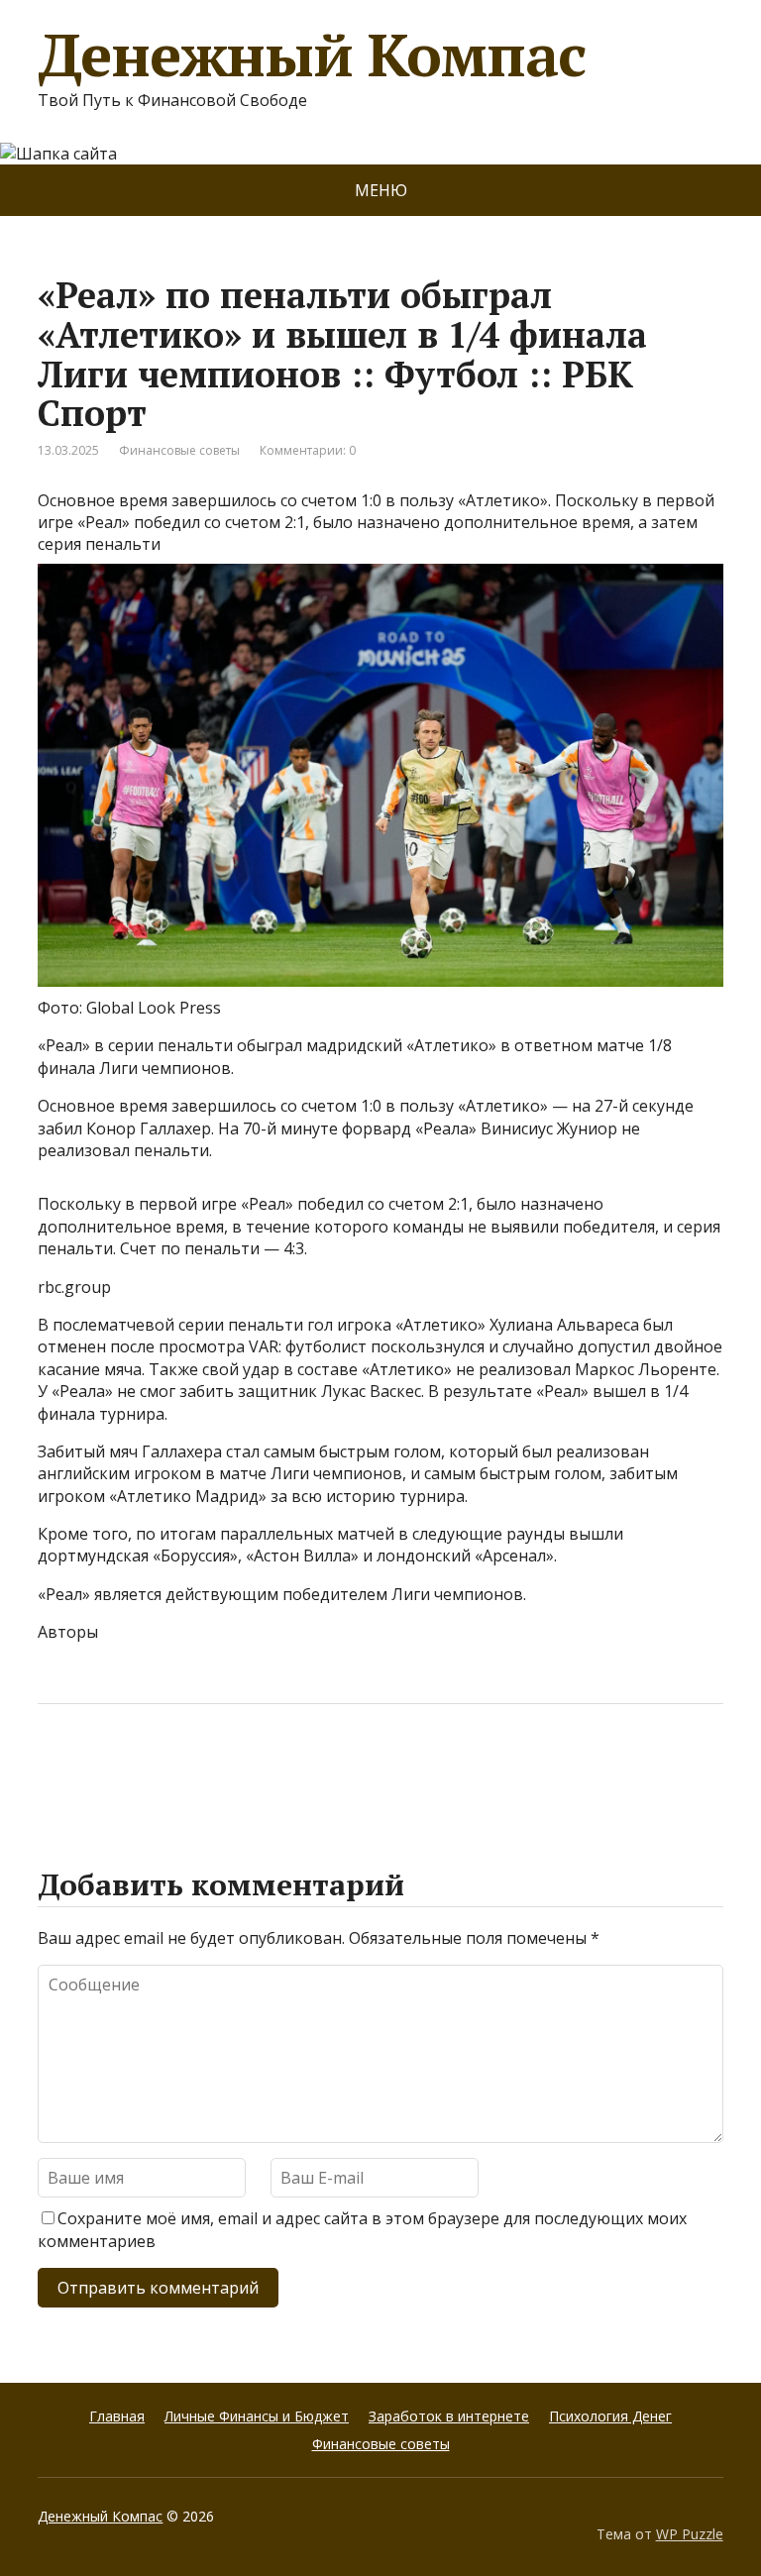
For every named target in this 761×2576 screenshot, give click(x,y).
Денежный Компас (311, 54)
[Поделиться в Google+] (206, 1770)
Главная (117, 2416)
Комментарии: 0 (308, 450)
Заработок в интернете (449, 2416)
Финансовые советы (179, 450)
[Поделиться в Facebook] (57, 1770)
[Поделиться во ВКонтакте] (107, 1770)
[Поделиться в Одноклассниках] (157, 1770)
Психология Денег (610, 2416)
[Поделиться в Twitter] (256, 1770)
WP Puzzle (690, 2534)
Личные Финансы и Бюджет (257, 2416)
